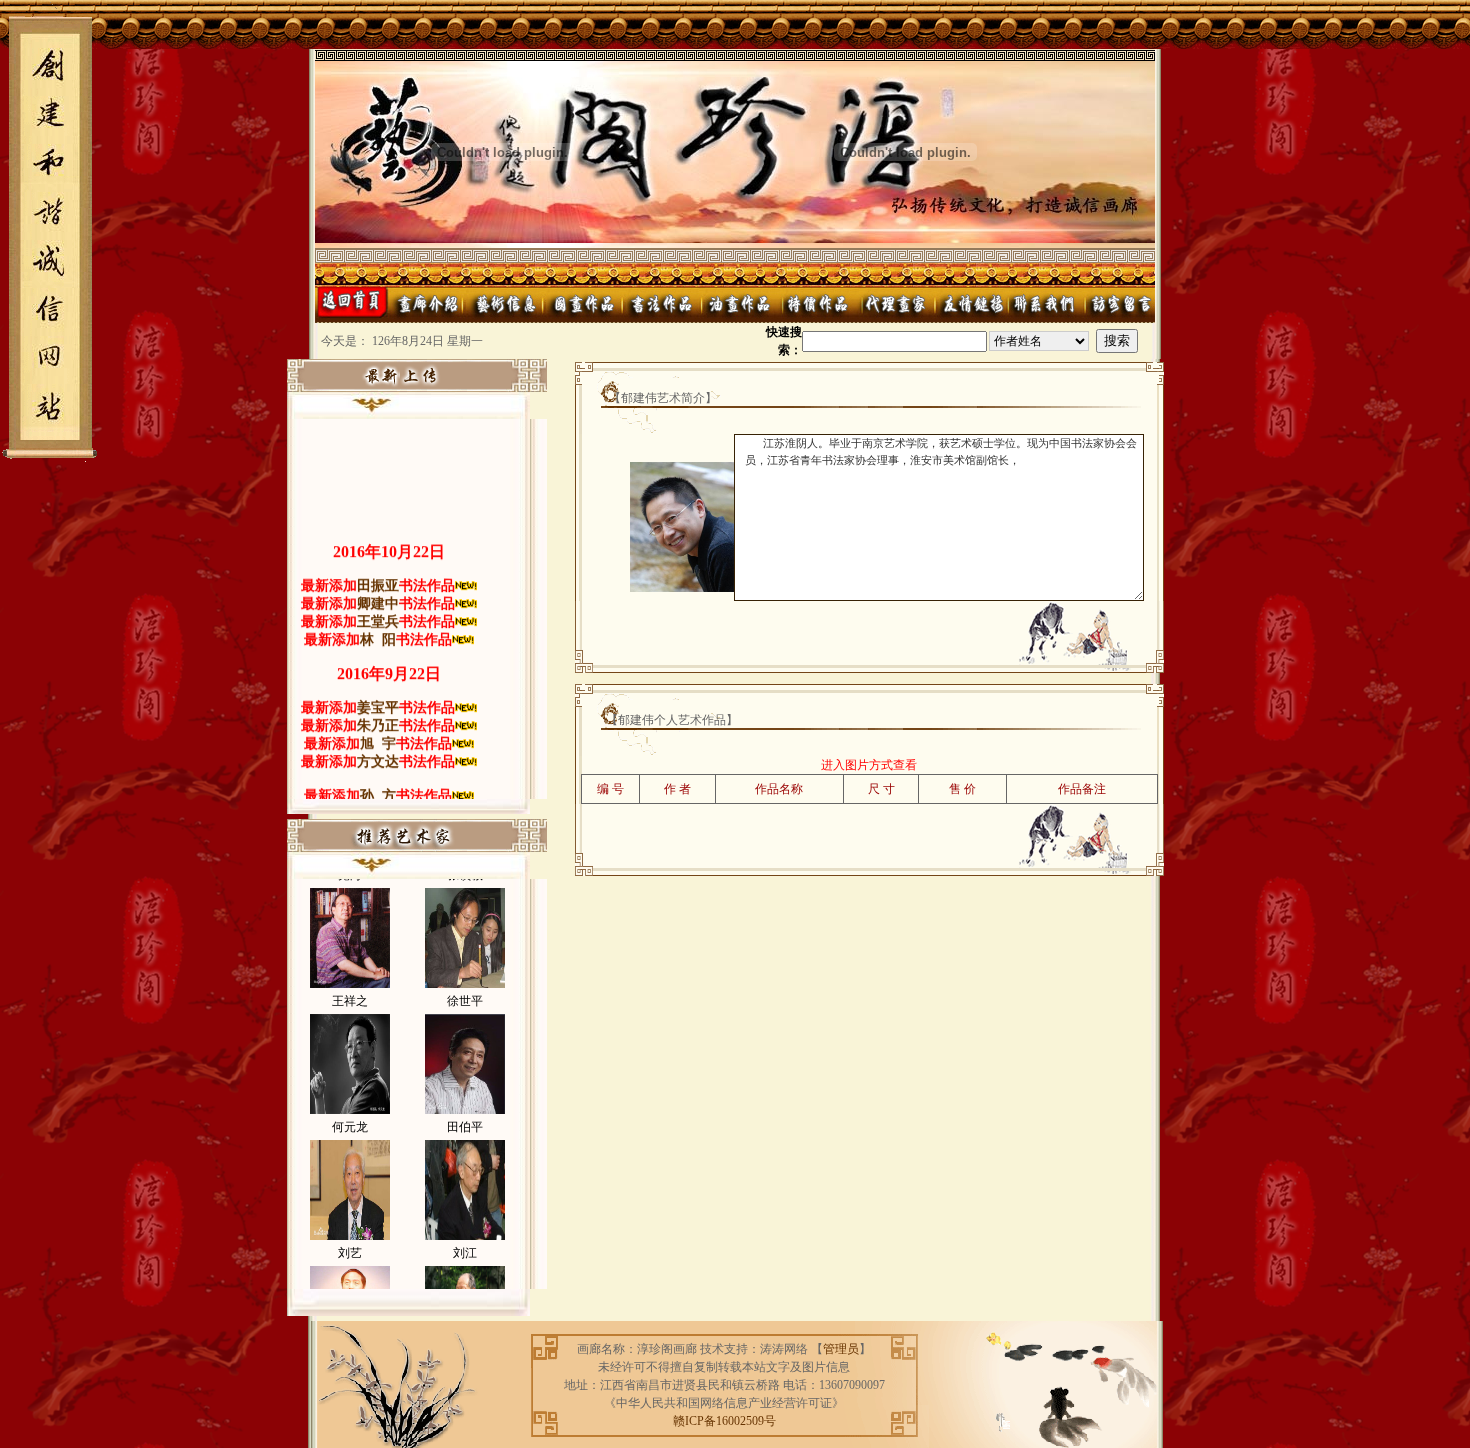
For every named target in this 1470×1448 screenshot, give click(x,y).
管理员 (841, 1349)
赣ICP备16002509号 (724, 1421)
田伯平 (465, 1107)
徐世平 (465, 981)
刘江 (465, 1233)
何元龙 (350, 1107)
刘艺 (350, 1233)
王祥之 (350, 981)
